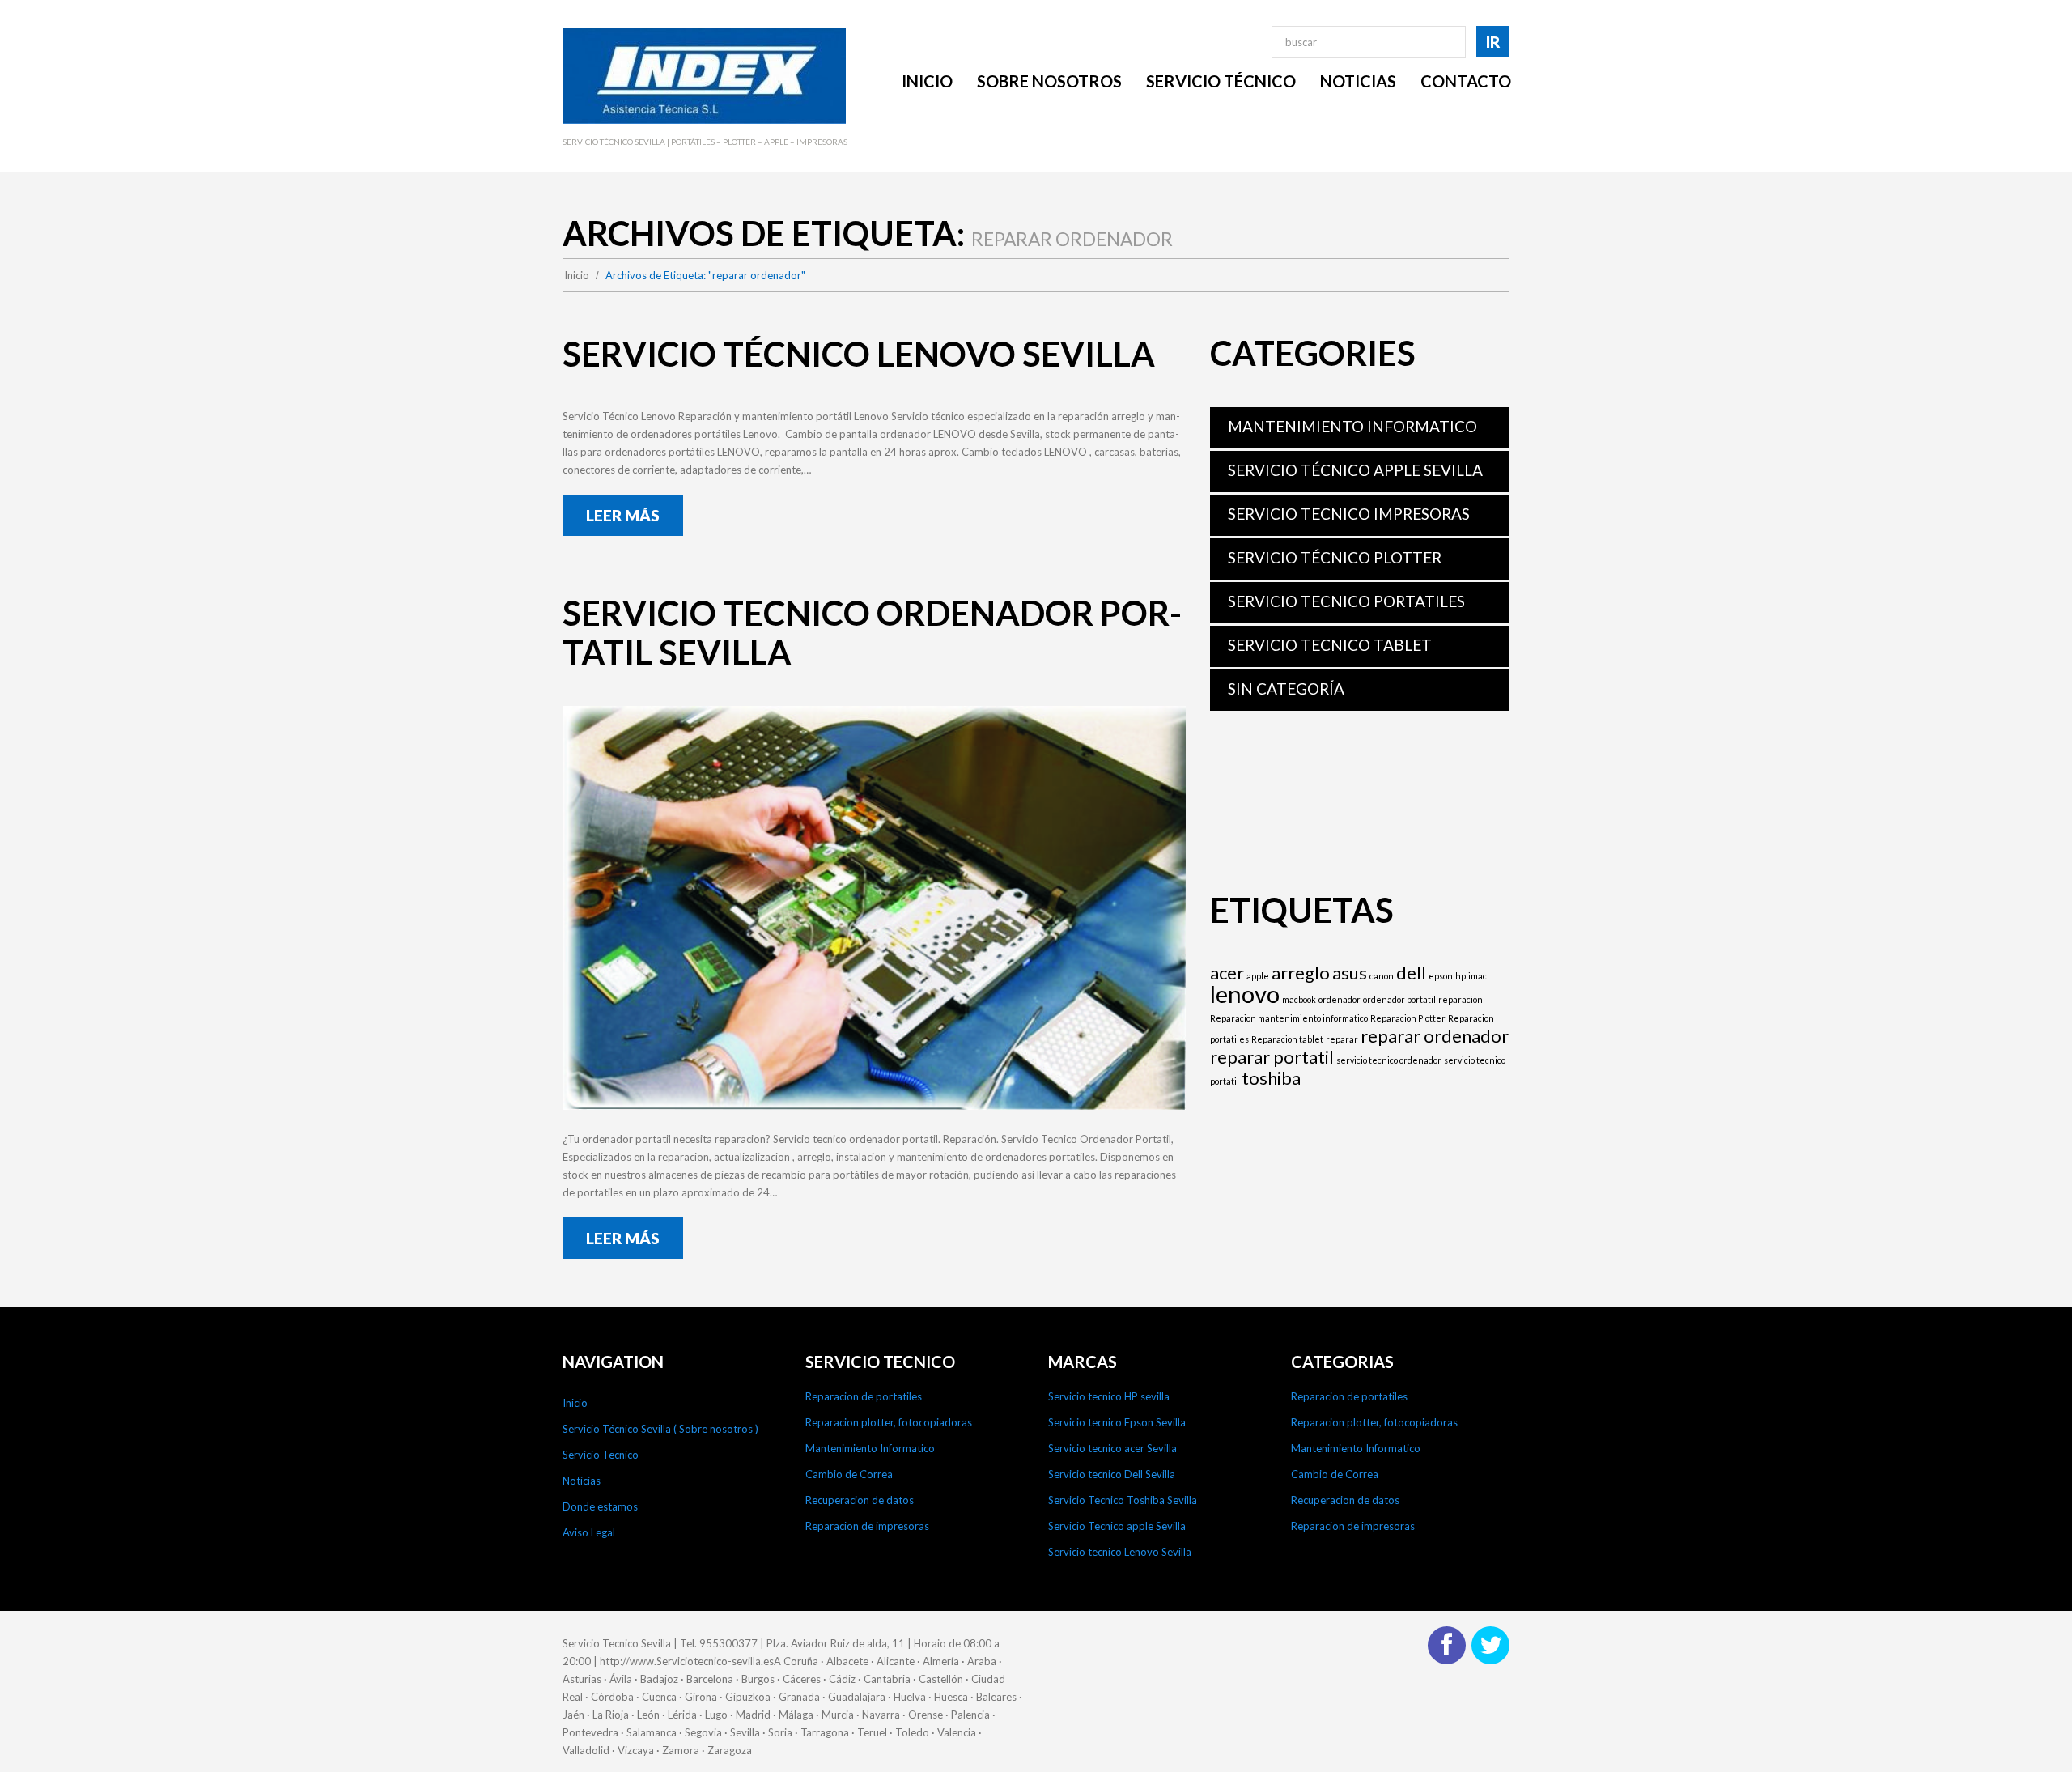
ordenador (1340, 999)
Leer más (623, 515)
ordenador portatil (1399, 999)
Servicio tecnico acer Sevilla (1112, 1448)
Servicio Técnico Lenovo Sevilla (859, 354)
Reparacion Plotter (1408, 1018)
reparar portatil (1272, 1057)
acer (1227, 973)
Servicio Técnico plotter (1335, 557)
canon (1382, 976)
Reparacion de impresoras (867, 1526)
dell (1411, 973)
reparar (1342, 1039)
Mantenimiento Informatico (870, 1448)
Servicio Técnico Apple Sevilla (1355, 470)
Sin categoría (1286, 688)
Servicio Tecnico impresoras (1349, 514)
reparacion (1461, 999)
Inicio (577, 275)
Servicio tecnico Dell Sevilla (1112, 1474)
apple (1258, 976)
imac (1478, 976)
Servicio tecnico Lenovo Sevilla (1120, 1552)
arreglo (1301, 973)
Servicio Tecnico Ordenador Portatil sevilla (872, 633)
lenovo (1245, 994)
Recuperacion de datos (860, 1500)
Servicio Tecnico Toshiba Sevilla (1123, 1500)
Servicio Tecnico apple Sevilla (1117, 1526)
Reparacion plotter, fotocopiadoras (889, 1422)
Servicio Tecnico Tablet (1330, 645)
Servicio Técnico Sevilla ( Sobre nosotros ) (660, 1429)
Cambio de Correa (849, 1474)
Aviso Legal (589, 1532)
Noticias (582, 1481)
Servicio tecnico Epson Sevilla (1117, 1422)
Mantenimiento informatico (1352, 426)
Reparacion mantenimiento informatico (1289, 1018)
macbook (1299, 999)
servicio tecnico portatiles (1346, 601)
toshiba (1271, 1078)
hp (1461, 976)
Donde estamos (600, 1506)
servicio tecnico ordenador (1389, 1060)
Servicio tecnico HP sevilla (1109, 1396)
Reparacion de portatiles (864, 1396)
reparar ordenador (1435, 1036)
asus (1350, 973)
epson (1441, 976)
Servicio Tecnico (601, 1455)
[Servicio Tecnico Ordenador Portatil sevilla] (874, 908)
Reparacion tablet (1287, 1039)
